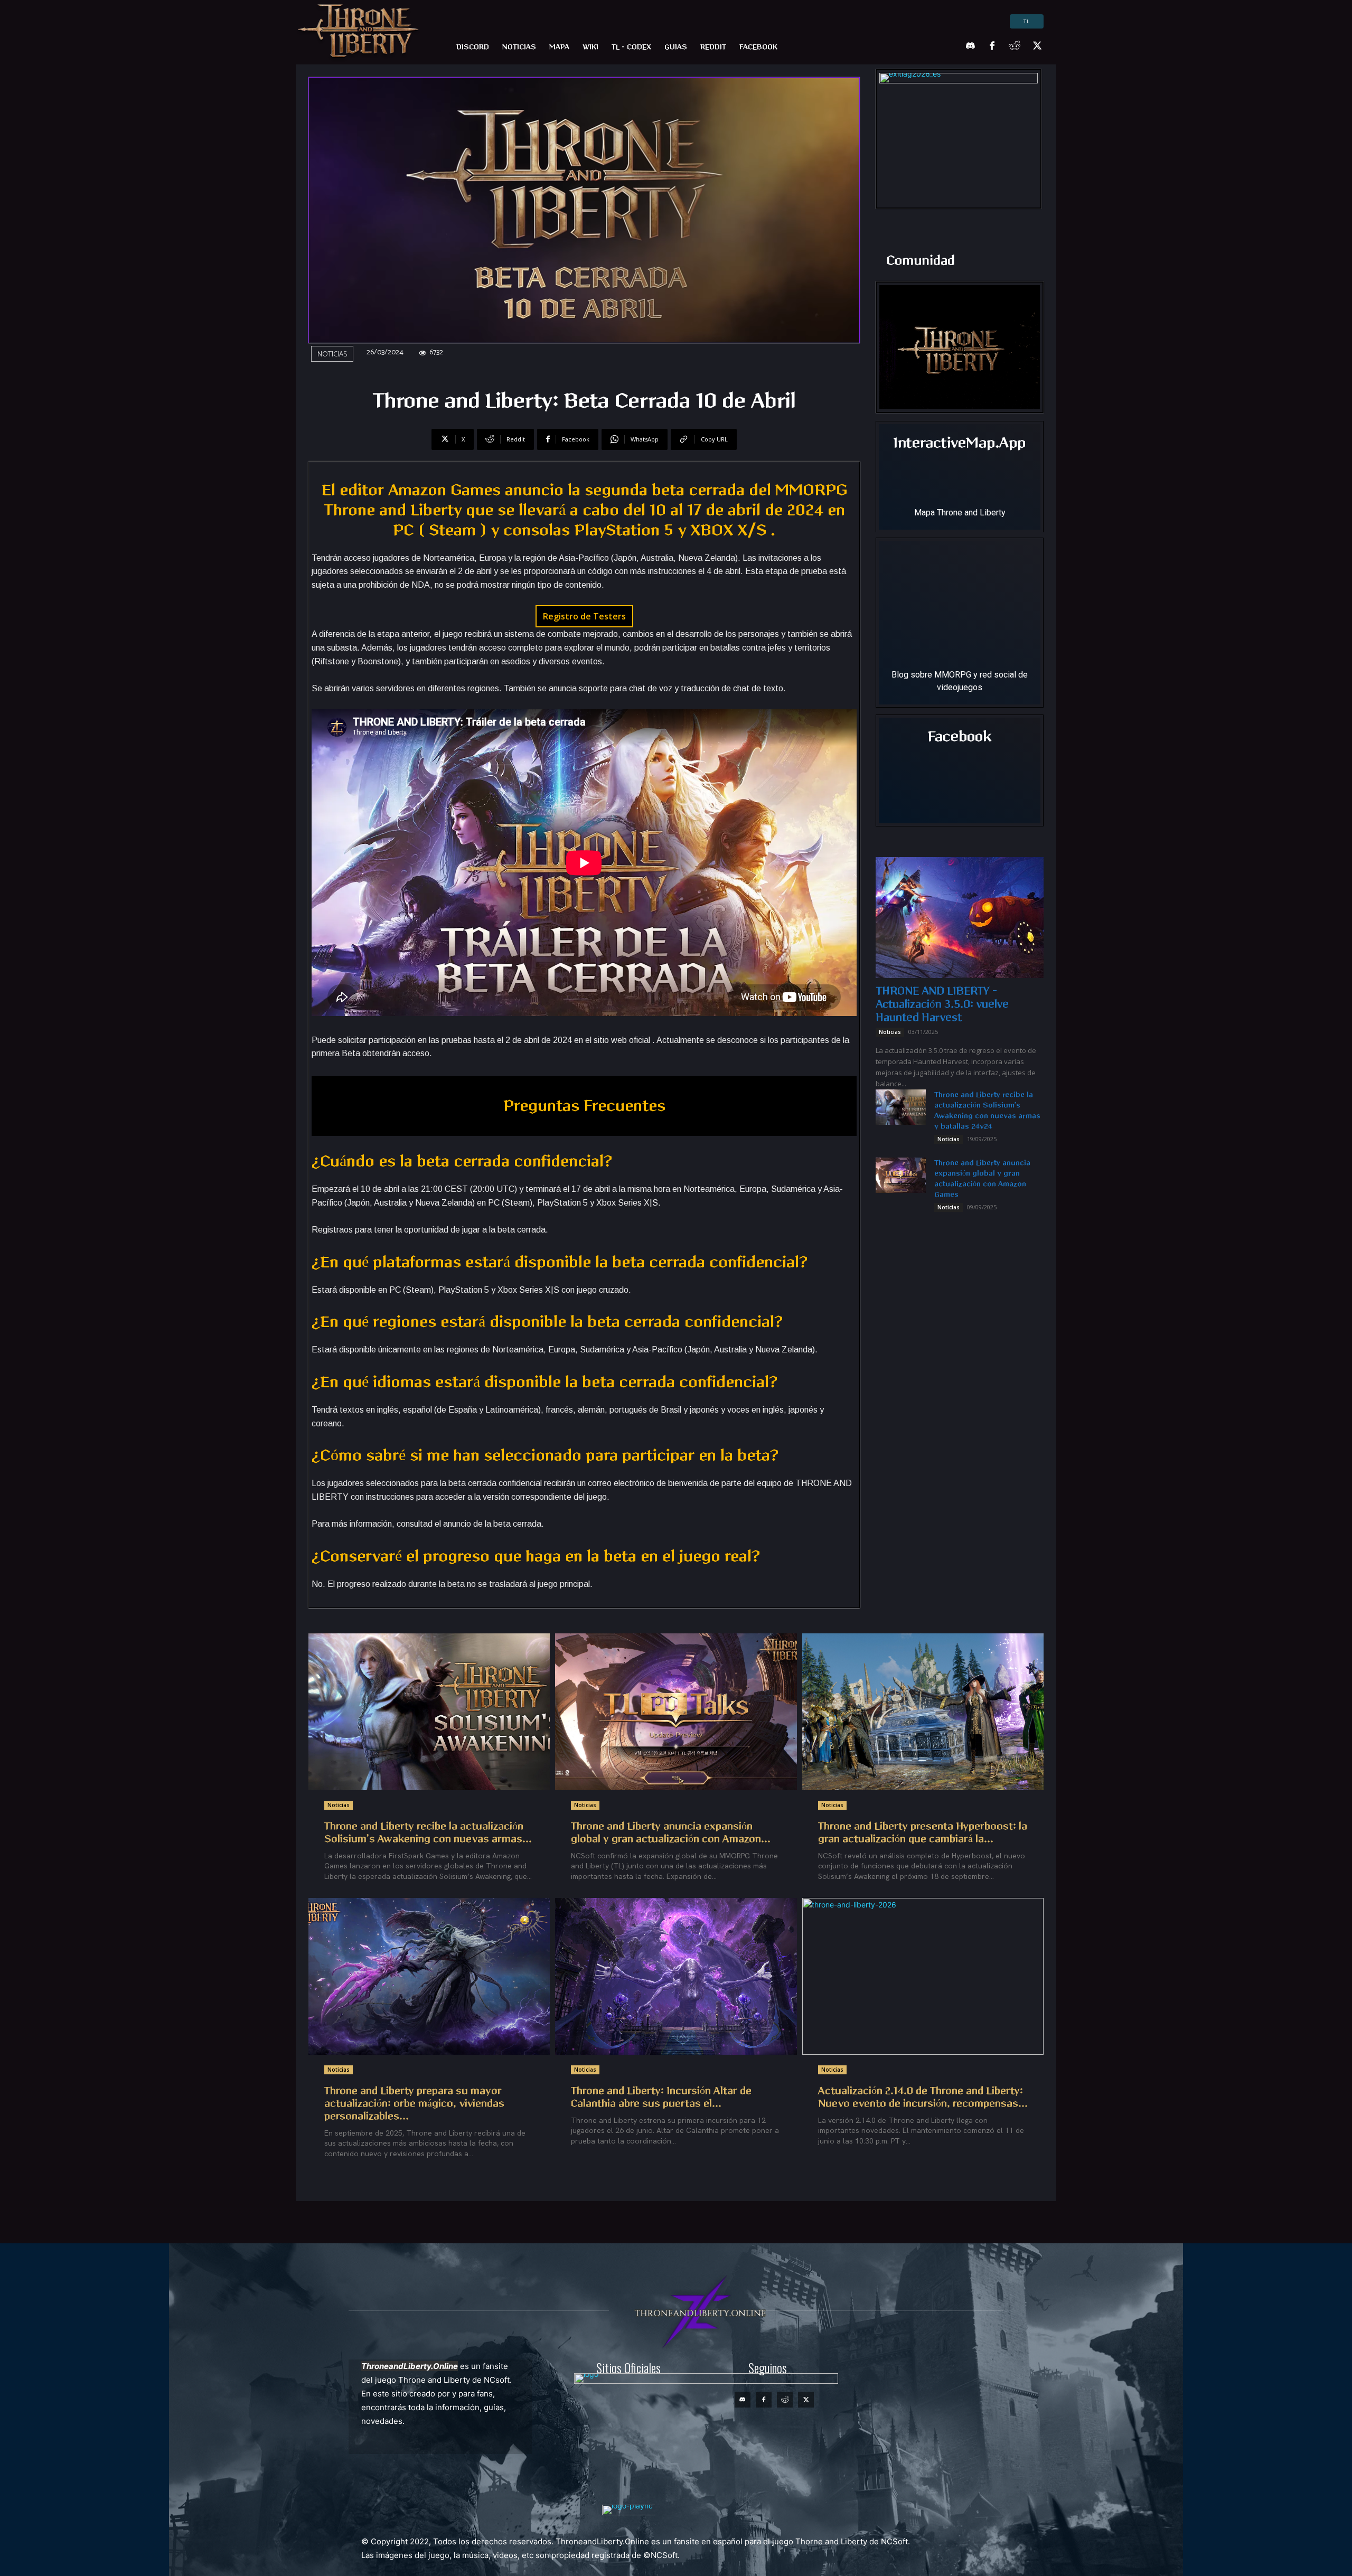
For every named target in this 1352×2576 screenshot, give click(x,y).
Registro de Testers (584, 616)
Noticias (332, 355)
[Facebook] (992, 46)
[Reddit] (1015, 46)
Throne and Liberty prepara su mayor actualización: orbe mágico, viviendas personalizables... (414, 2104)
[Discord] (970, 46)
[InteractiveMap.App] (960, 477)
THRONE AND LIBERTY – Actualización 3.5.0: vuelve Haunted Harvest (942, 1004)
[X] (1037, 46)
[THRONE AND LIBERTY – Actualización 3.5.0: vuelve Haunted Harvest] (960, 918)
